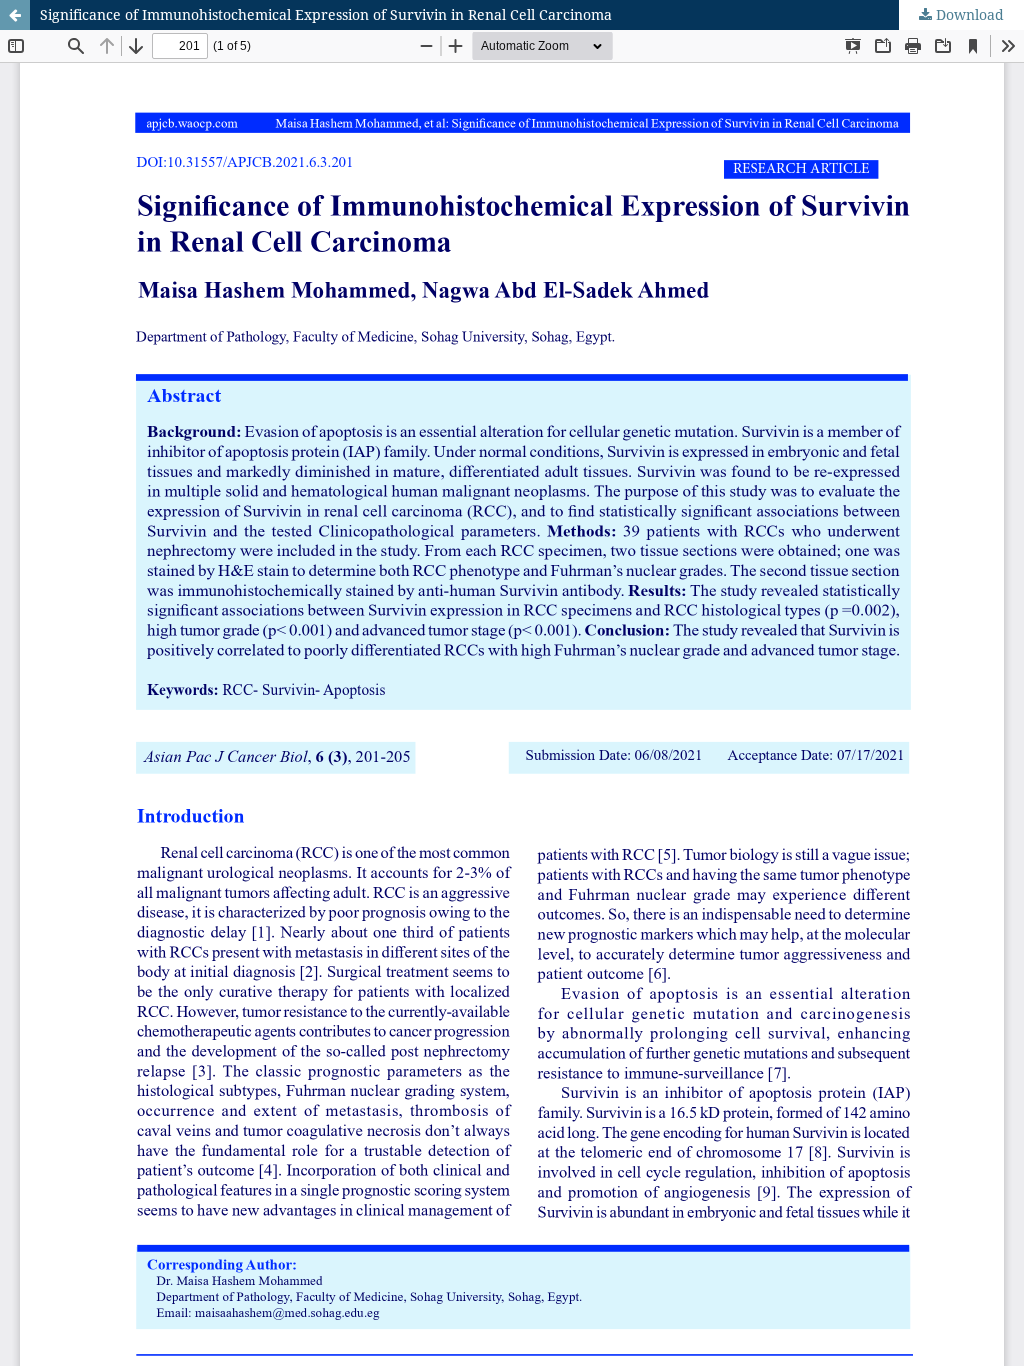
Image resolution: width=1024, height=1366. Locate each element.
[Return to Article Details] (15, 15)
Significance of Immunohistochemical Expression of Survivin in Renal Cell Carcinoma (326, 14)
